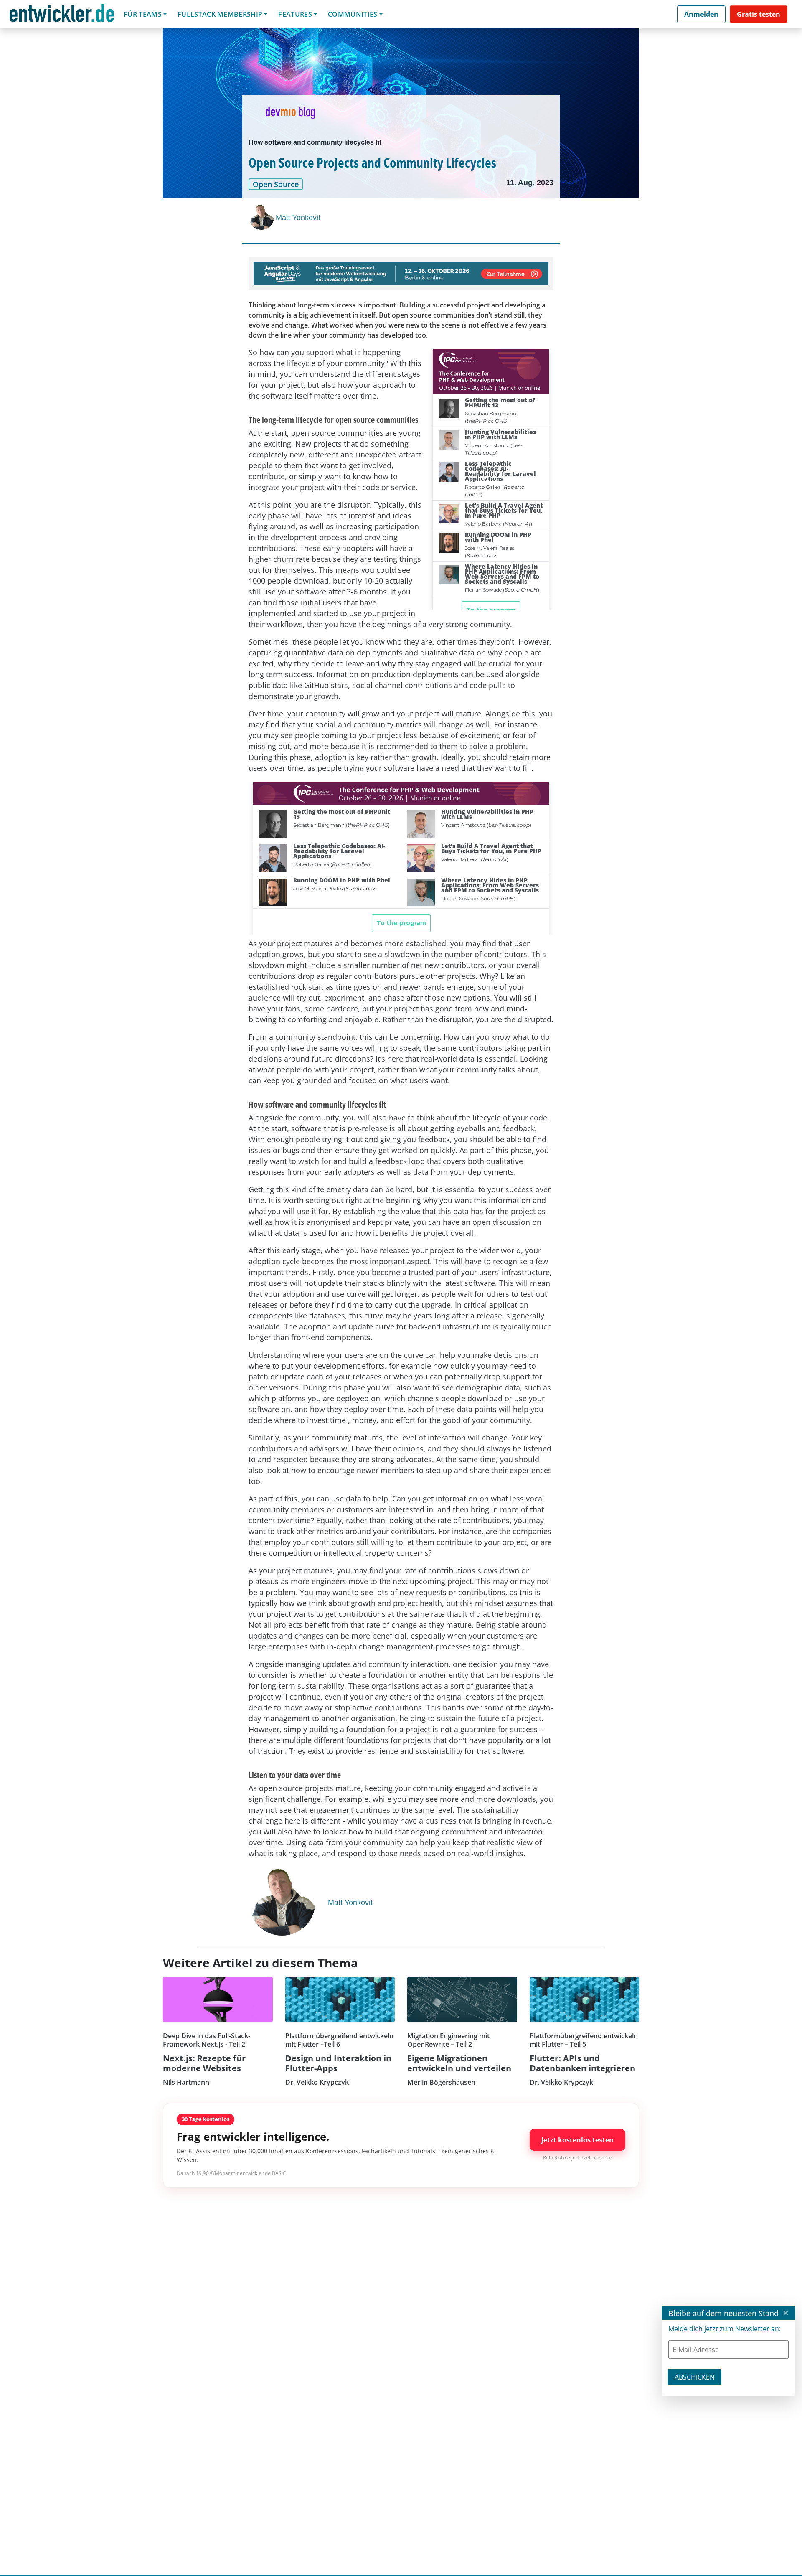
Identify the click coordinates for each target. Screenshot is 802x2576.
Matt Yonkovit (298, 218)
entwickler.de (62, 16)
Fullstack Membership (220, 14)
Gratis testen (759, 14)
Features (295, 14)
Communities (353, 14)
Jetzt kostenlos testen (577, 2140)
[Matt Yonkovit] (262, 217)
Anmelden (701, 14)
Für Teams (143, 14)
